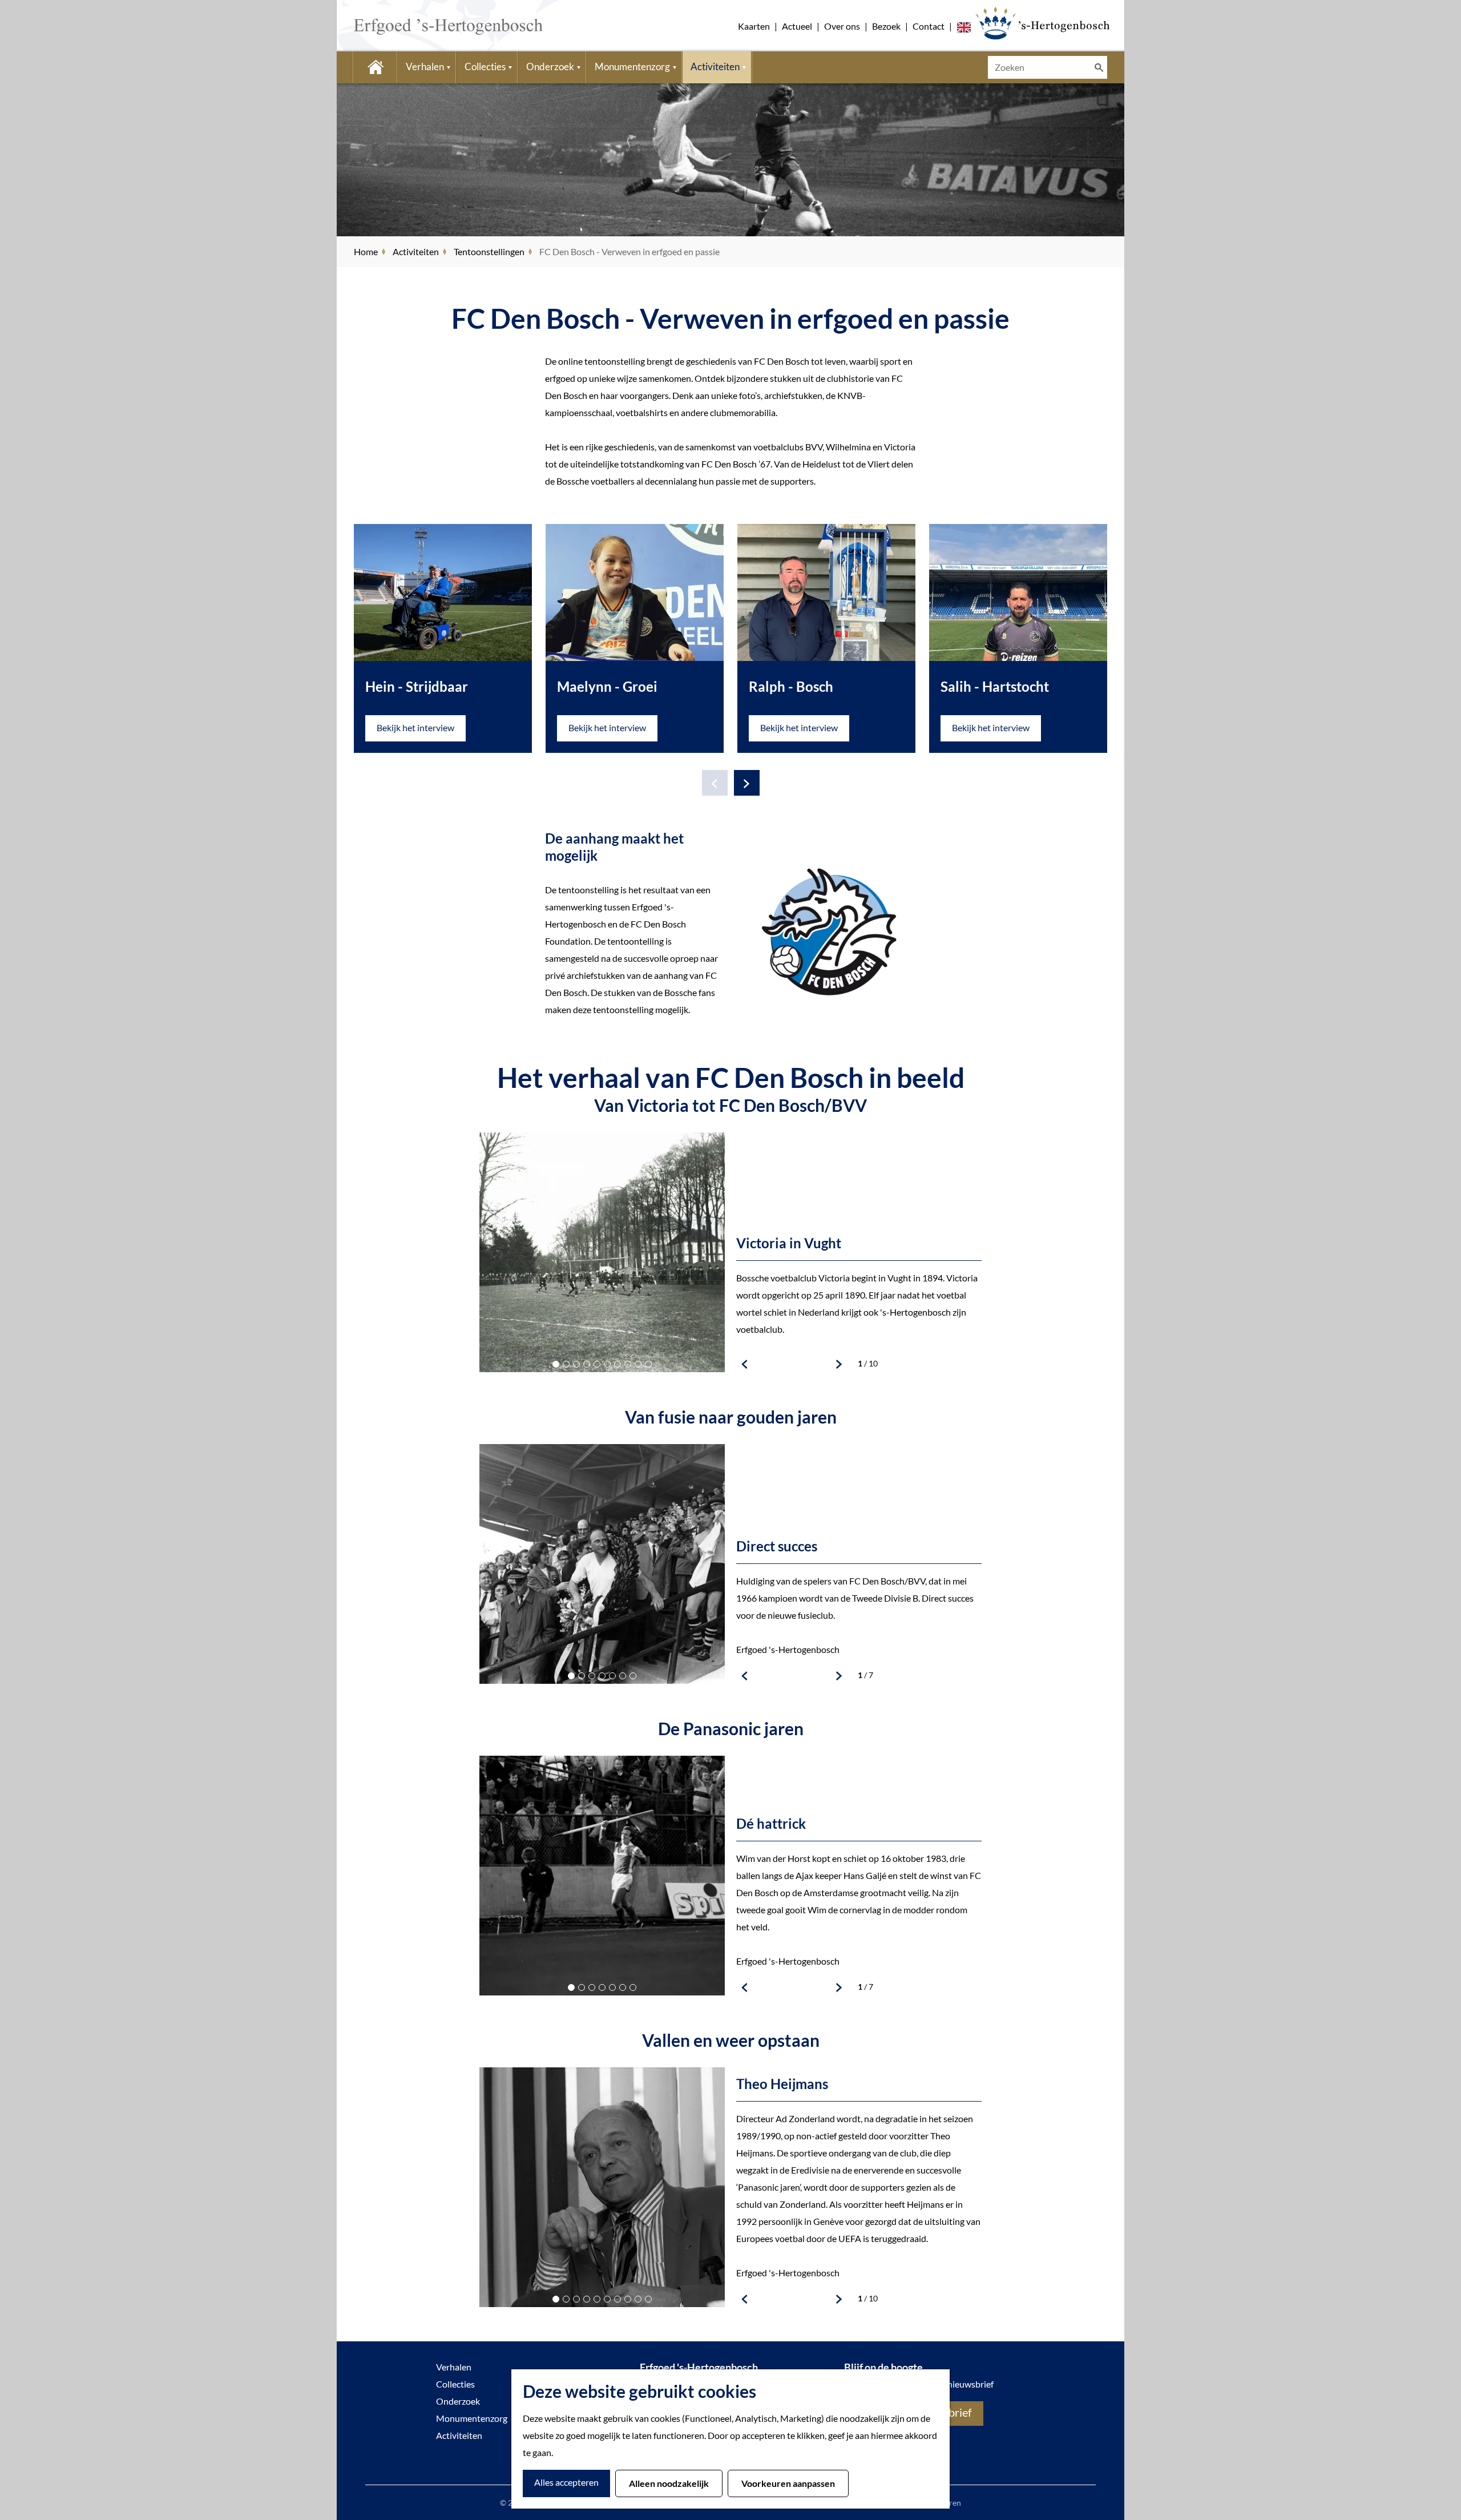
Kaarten (754, 26)
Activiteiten (459, 2435)
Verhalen (454, 2367)
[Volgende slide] (747, 783)
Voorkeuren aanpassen (788, 2483)
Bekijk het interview (415, 727)
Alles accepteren (566, 2482)
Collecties (455, 2384)
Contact (929, 26)
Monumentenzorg (472, 2418)
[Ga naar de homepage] (431, 26)
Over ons (842, 26)
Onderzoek (458, 2401)
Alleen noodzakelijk (669, 2483)
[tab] (556, 1364)
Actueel (797, 26)
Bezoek (886, 26)
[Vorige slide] (715, 783)
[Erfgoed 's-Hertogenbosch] (1042, 23)
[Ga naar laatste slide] (745, 1364)
